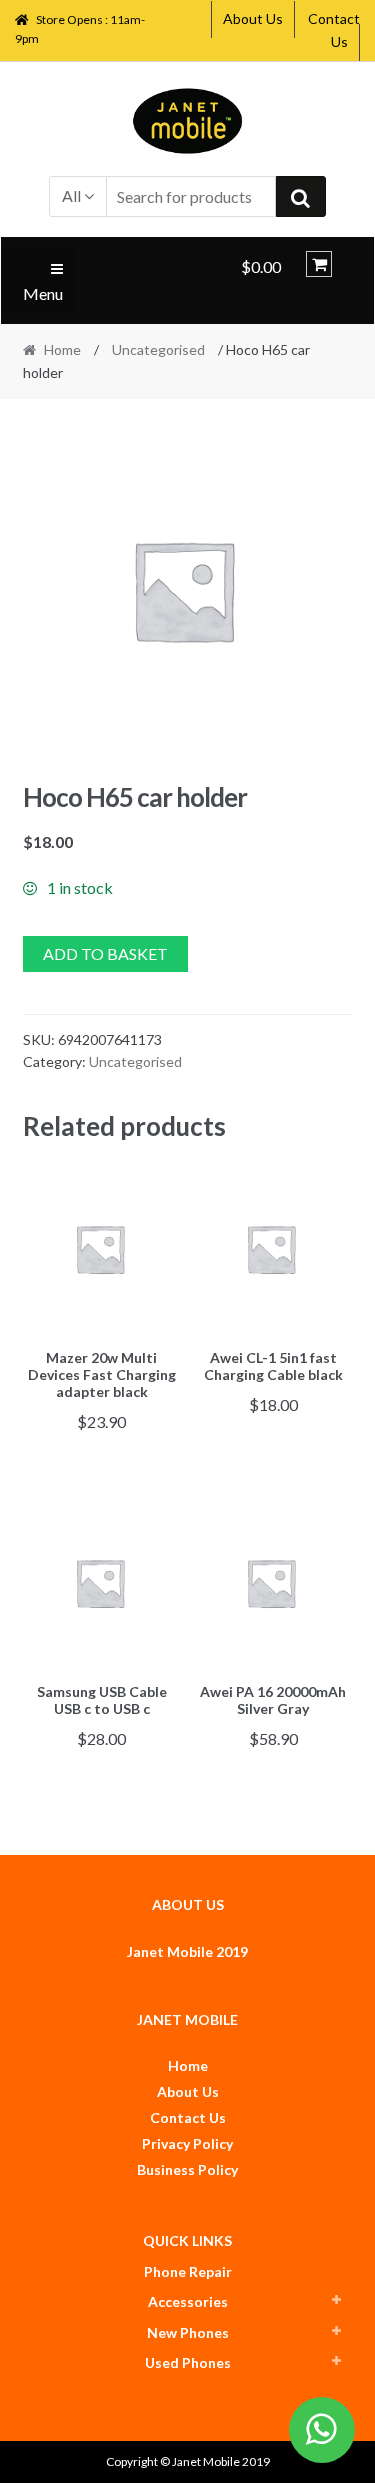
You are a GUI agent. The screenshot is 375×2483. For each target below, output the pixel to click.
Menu (43, 293)
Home (62, 349)
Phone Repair (188, 2271)
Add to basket (105, 953)
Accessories (188, 2301)
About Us (253, 18)
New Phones (188, 2332)
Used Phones (188, 2362)
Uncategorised (158, 349)
